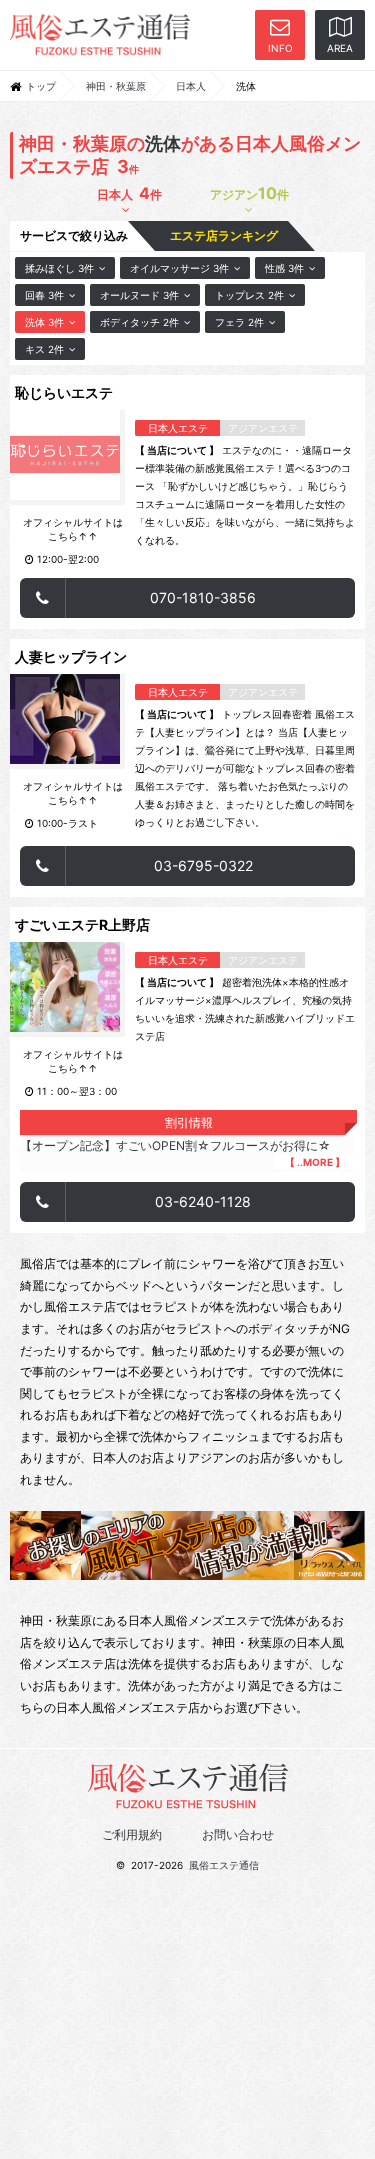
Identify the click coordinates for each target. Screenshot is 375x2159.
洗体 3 (44, 322)
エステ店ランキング (225, 235)
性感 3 (284, 268)
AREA (340, 48)
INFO (280, 48)
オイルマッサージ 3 (179, 268)
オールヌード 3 (139, 295)
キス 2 (44, 349)
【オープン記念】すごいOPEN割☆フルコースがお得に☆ (182, 1153)
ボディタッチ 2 (139, 322)
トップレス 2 (249, 295)
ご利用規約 (132, 1834)
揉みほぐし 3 (59, 268)
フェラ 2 (239, 322)
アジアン (249, 193)
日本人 (191, 86)
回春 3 (44, 295)
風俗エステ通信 (224, 1865)
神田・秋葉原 (116, 86)
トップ (41, 86)
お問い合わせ (238, 1834)
